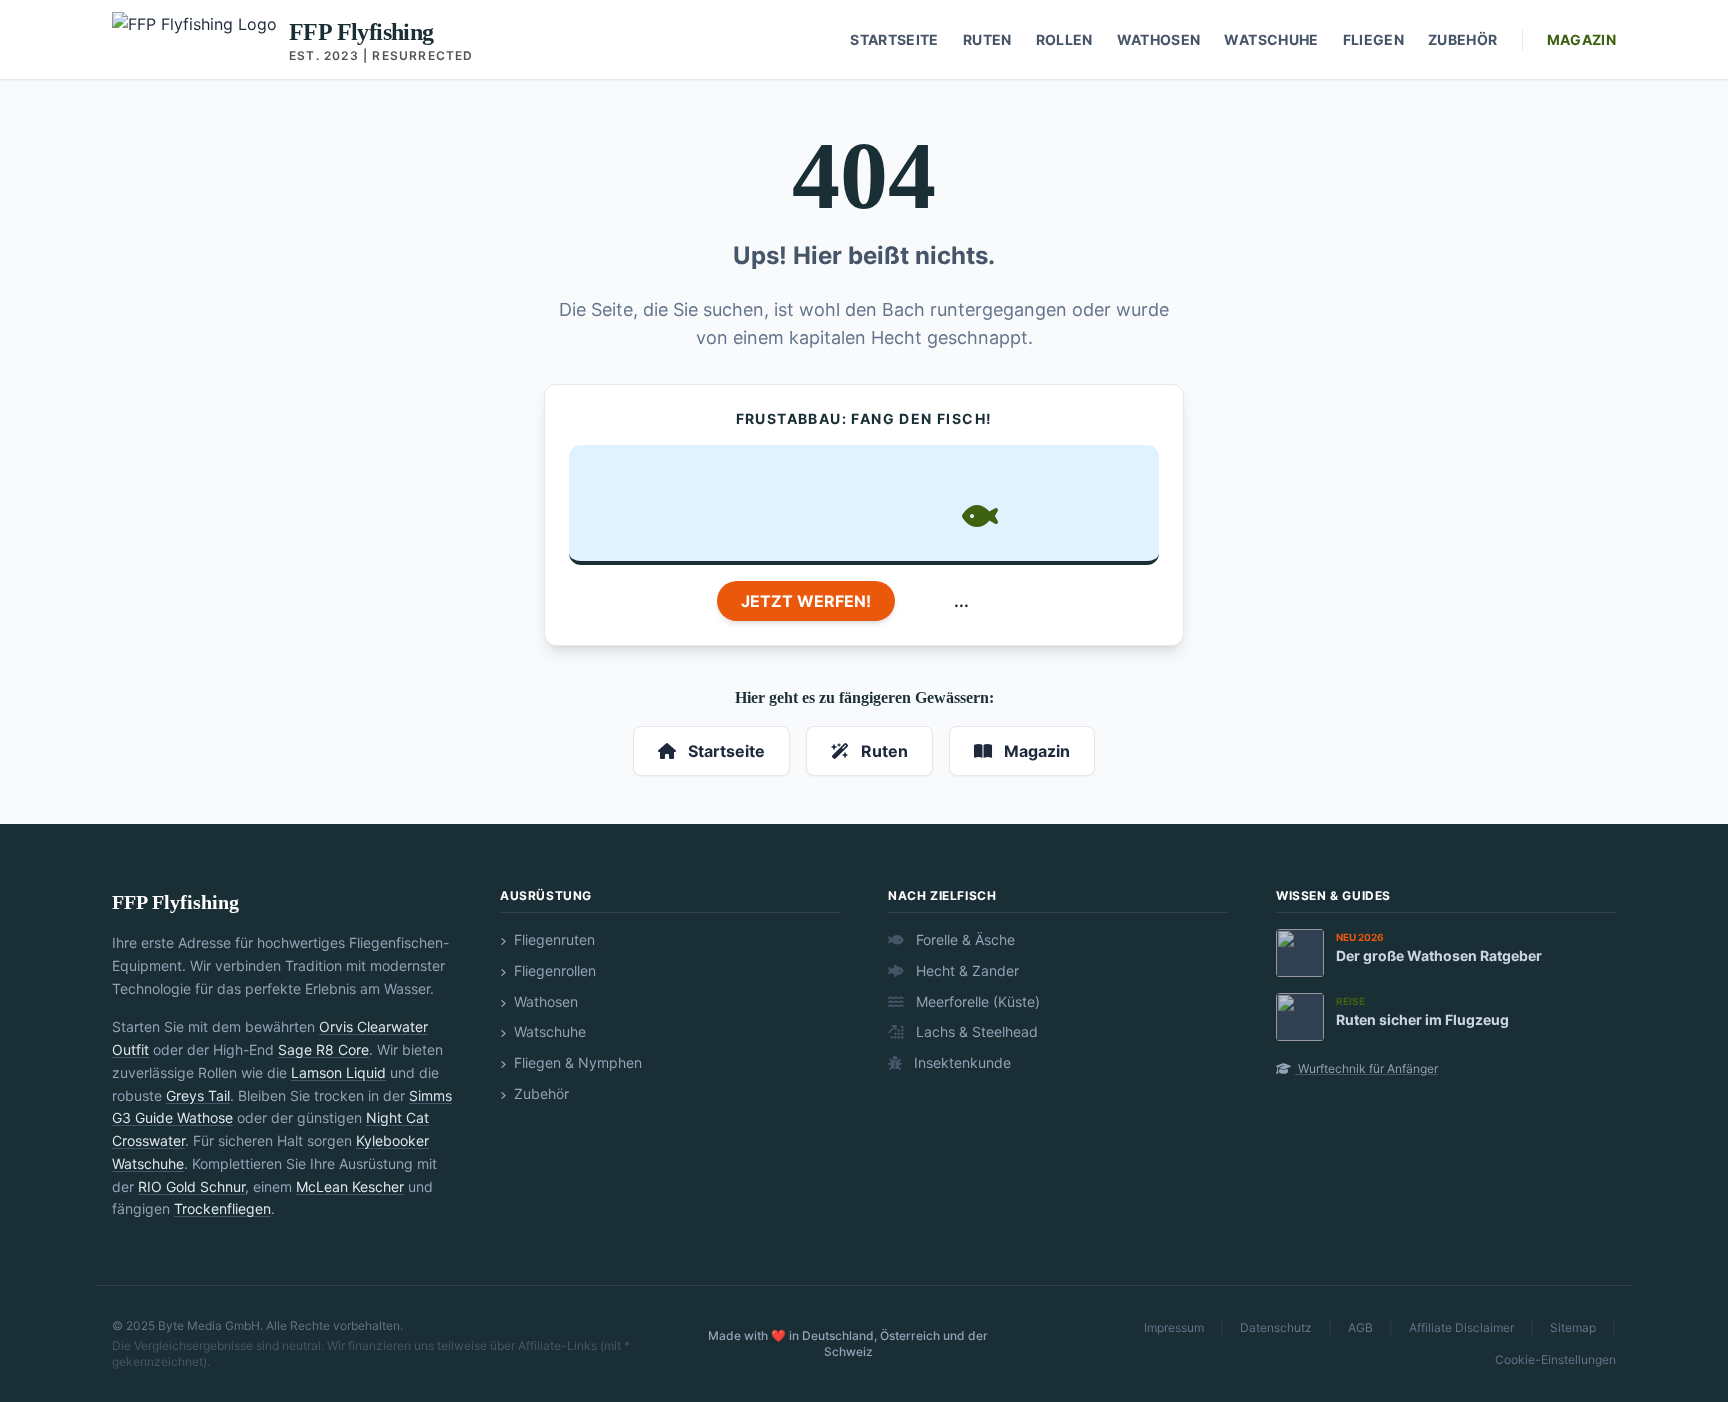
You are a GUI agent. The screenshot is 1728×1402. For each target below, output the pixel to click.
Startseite (894, 39)
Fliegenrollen (553, 970)
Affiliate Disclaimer (1461, 1327)
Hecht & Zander (965, 970)
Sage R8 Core (323, 1049)
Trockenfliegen (222, 1208)
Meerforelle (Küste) (976, 1001)
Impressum (1174, 1327)
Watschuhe (1271, 39)
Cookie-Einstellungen (1555, 1359)
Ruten (987, 39)
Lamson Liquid (338, 1072)
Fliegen (1373, 39)
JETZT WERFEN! (806, 601)
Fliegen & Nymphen (576, 1062)
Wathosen (1159, 39)
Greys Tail (198, 1095)
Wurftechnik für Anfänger (1366, 1068)
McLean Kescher (350, 1186)
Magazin (1581, 39)
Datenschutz (1276, 1327)
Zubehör (1462, 39)
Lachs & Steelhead (975, 1031)
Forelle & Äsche (963, 939)
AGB (1360, 1327)
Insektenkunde (960, 1062)
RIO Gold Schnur (191, 1186)
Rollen (1064, 39)
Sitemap (1573, 1327)
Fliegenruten (552, 939)
